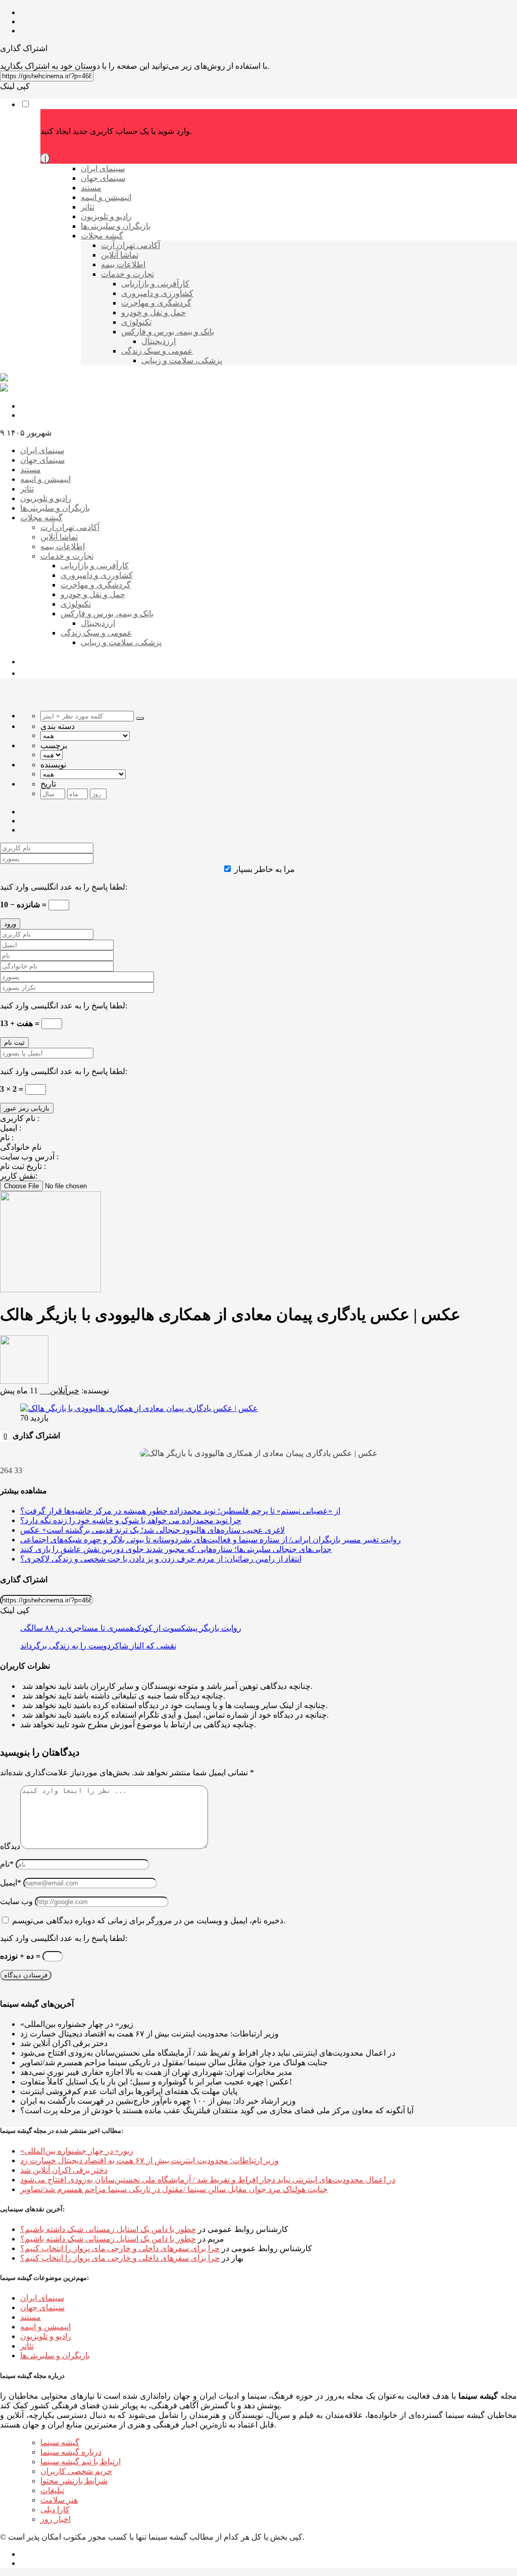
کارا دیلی (55, 2510)
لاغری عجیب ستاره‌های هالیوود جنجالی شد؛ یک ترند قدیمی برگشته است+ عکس (152, 1530)
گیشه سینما (60, 2442)
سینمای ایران (42, 2298)
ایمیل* (11, 1883)
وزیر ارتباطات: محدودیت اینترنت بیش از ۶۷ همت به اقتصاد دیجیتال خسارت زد (149, 2160)
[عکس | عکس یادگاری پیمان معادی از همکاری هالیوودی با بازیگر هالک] (139, 1408)
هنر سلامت (59, 2500)
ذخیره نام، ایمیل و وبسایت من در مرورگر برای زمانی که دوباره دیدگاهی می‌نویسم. (149, 1921)
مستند (31, 2317)
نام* (7, 1864)
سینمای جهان (42, 2307)
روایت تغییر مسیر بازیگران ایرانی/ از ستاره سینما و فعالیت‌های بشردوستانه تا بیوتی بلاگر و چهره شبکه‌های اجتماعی (211, 1540)
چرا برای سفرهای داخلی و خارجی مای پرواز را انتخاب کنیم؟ (120, 2248)
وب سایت (16, 1901)
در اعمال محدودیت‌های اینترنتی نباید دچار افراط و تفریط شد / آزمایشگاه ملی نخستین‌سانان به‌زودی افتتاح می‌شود (208, 2180)
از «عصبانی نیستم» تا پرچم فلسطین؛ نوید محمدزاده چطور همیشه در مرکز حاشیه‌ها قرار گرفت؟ (180, 1511)
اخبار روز (56, 2519)
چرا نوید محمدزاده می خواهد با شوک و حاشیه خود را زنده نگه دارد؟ (131, 1520)
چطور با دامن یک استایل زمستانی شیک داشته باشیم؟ (108, 2229)
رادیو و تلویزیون (46, 2336)
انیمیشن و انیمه (45, 2327)
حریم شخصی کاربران (76, 2471)
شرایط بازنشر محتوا (74, 2481)
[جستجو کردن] (140, 718)
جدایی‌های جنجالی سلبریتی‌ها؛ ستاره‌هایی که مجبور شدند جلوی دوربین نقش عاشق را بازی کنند (176, 1549)
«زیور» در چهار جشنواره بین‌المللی (77, 2151)
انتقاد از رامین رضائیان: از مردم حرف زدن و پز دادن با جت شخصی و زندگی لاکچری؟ (161, 1559)
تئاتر (27, 2346)
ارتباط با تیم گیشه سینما (81, 2462)
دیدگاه (10, 1846)
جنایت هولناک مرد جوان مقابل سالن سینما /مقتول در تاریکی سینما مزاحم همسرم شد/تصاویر (174, 2189)
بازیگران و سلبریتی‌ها (55, 2355)
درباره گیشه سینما (71, 2452)
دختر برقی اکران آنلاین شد (64, 2170)
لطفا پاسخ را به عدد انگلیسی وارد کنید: (64, 887)
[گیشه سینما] (4, 379)
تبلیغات (52, 2490)
